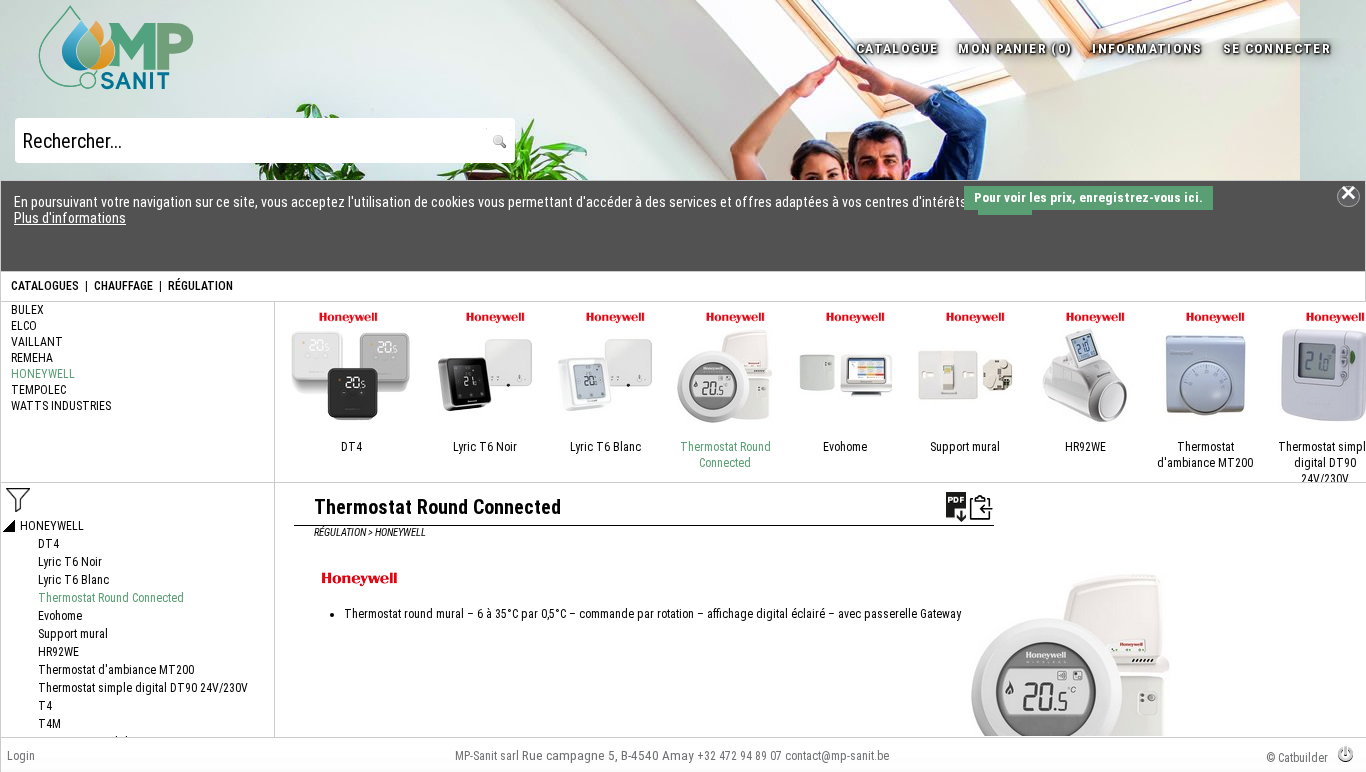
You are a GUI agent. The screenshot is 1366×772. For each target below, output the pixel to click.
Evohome (845, 447)
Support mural (965, 447)
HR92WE (1085, 447)
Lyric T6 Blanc (605, 447)
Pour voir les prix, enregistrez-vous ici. (1088, 197)
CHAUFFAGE (123, 286)
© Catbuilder (1297, 758)
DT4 (351, 447)
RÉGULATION (200, 286)
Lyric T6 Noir (485, 447)
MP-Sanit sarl (487, 756)
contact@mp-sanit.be (837, 756)
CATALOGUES (45, 286)
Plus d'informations (70, 218)
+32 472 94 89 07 (739, 756)
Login (21, 756)
